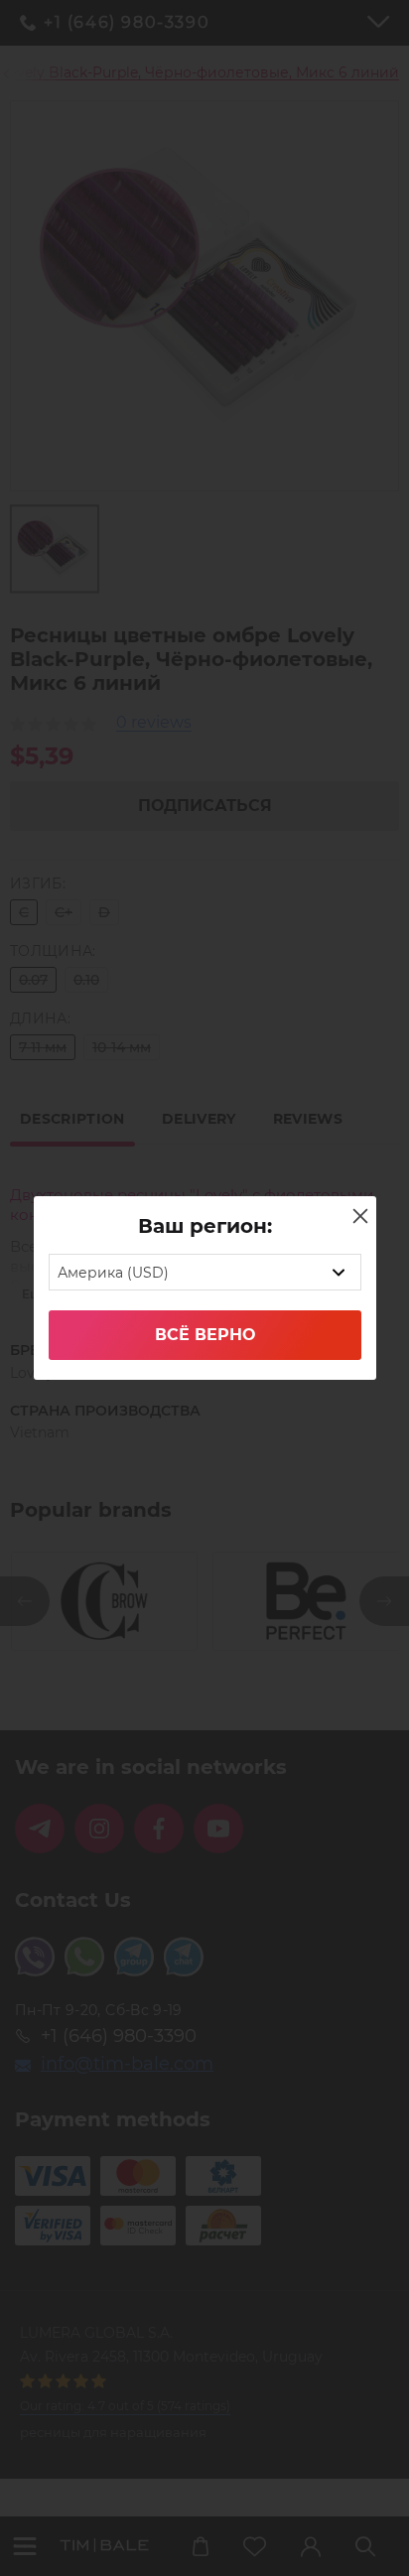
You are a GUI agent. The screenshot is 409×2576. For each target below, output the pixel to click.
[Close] (360, 1216)
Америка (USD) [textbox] (113, 1273)
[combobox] (205, 1272)
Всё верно (205, 1335)
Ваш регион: (205, 1226)
